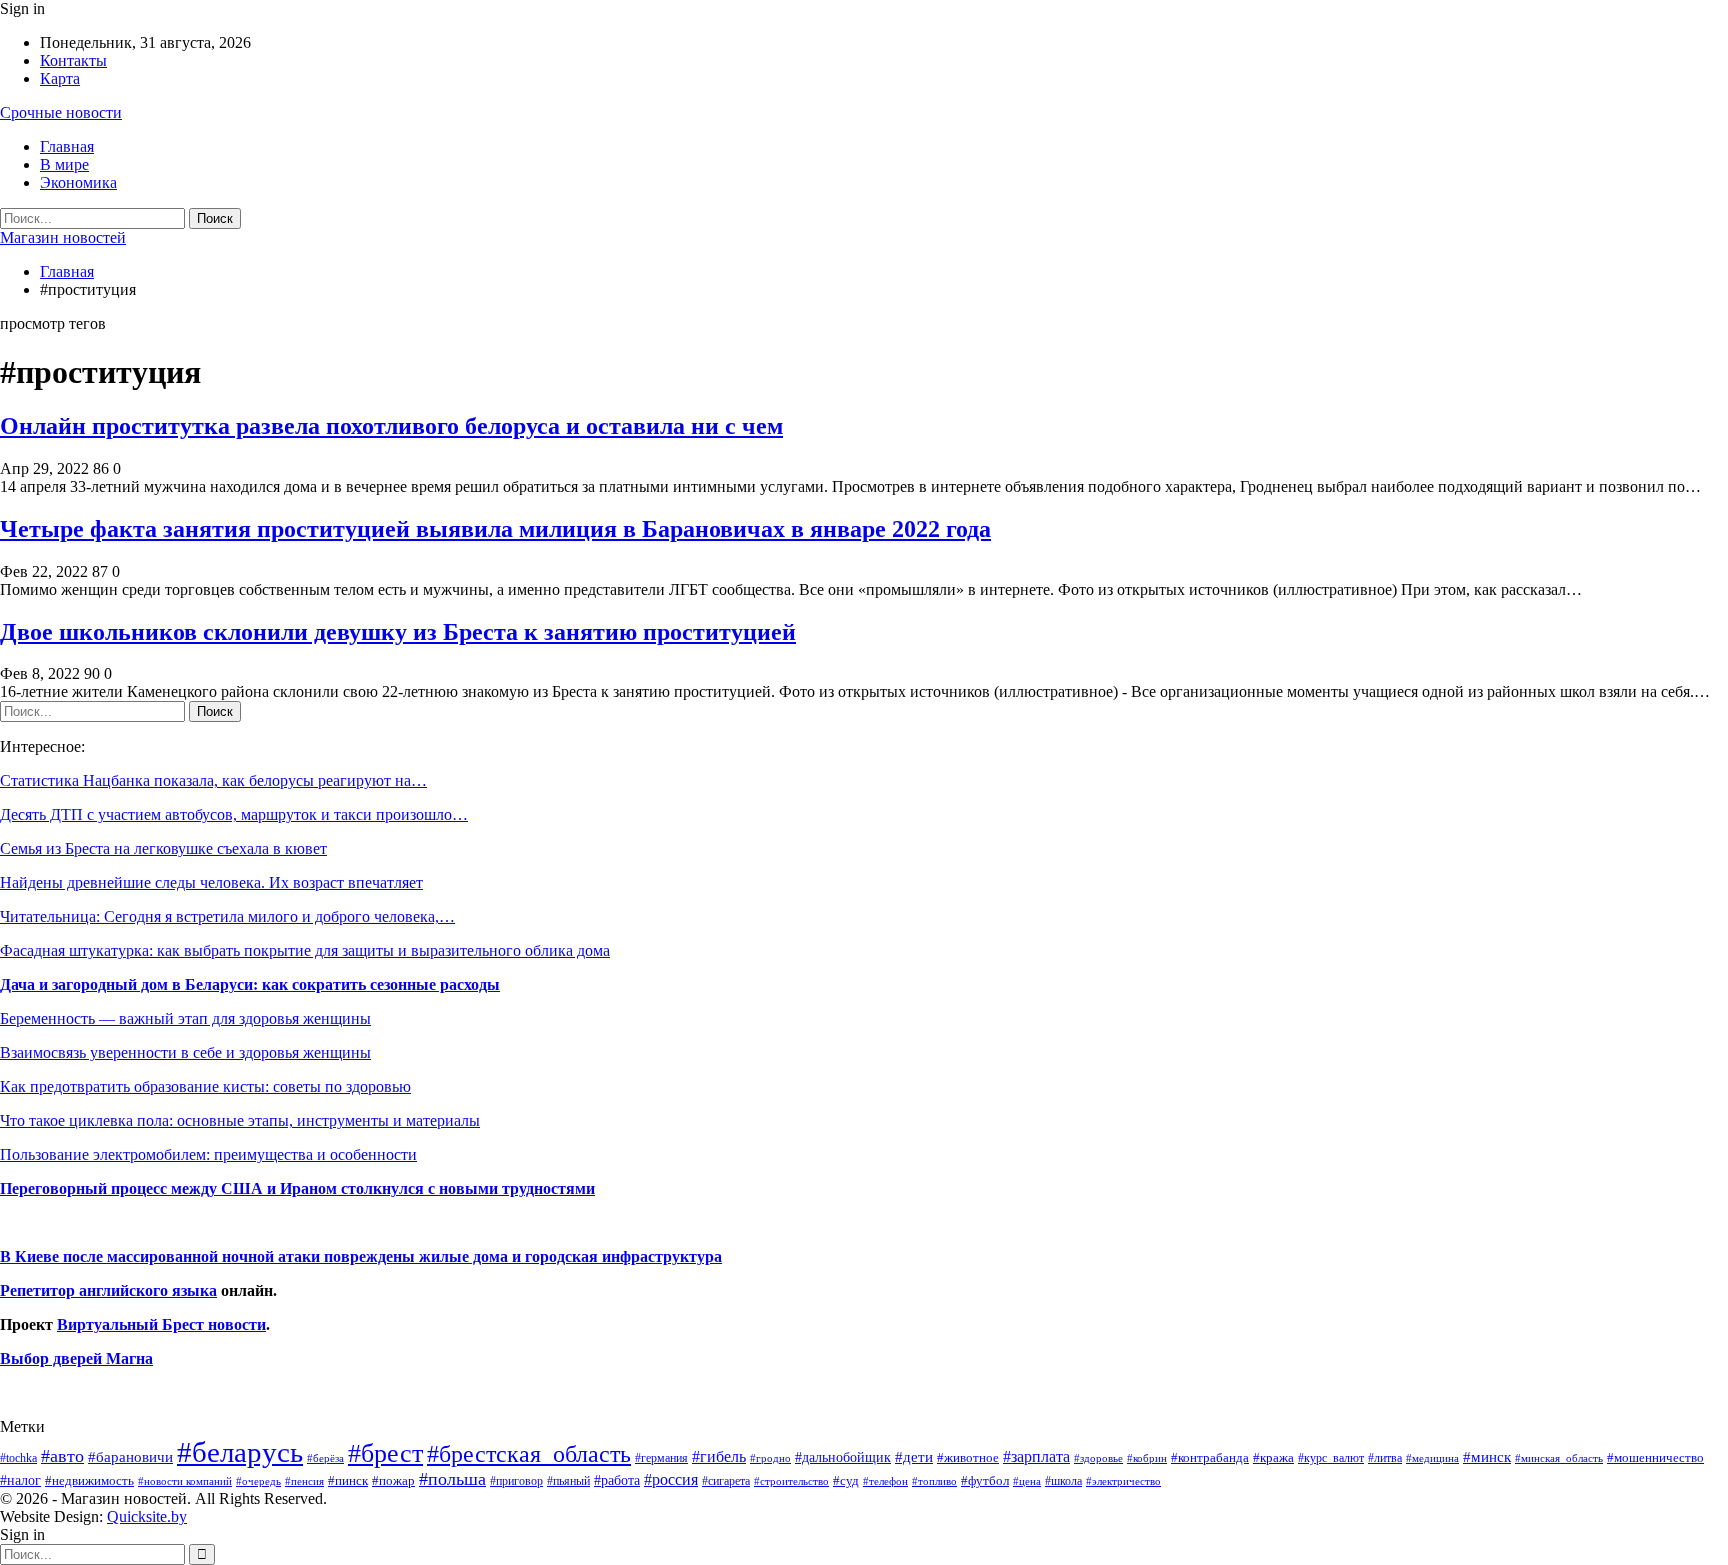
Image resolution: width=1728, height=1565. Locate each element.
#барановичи (130, 1457)
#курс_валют (1331, 1458)
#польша (452, 1479)
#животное (968, 1457)
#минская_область (1559, 1458)
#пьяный (568, 1481)
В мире (64, 164)
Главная (67, 146)
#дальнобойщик (843, 1457)
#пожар (393, 1480)
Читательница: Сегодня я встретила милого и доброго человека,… (227, 916)
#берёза (325, 1458)
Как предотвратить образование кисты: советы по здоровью (205, 1086)
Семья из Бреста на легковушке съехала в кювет (163, 848)
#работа (617, 1480)
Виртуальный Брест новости (161, 1324)
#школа (1063, 1481)
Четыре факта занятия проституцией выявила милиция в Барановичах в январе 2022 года (495, 529)
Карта (60, 78)
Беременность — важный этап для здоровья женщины (185, 1018)
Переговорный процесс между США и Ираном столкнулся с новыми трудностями (297, 1188)
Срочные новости (61, 112)
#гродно (770, 1458)
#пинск (348, 1481)
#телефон (885, 1481)
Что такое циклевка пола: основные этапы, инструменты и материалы (240, 1120)
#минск (1487, 1456)
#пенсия (304, 1481)
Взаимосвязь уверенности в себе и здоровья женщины (185, 1052)
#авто (62, 1456)
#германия (661, 1458)
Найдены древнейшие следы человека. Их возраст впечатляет (211, 882)
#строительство (791, 1481)
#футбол (985, 1480)
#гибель (719, 1456)
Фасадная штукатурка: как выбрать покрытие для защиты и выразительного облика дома (305, 950)
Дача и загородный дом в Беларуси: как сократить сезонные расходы (250, 984)
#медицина (1432, 1458)
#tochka (18, 1458)
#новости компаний (185, 1481)
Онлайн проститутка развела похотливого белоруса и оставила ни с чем (391, 426)
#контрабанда (1210, 1457)
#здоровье (1098, 1458)
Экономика (78, 182)
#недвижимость (89, 1480)
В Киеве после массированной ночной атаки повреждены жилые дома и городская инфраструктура (361, 1256)
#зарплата (1036, 1456)
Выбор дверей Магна (76, 1358)
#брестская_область (529, 1453)
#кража (1273, 1457)
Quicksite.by (147, 1516)
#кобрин (1147, 1458)
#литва (1385, 1458)
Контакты (73, 60)
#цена (1027, 1481)
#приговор (516, 1481)
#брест (385, 1453)
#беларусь (240, 1452)
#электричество (1123, 1481)
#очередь (258, 1481)
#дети (914, 1457)
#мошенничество (1655, 1457)
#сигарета (726, 1481)
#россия (671, 1479)
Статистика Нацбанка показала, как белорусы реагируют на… (213, 780)
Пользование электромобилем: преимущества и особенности (208, 1154)
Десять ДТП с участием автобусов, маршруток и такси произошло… (234, 814)
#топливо (934, 1481)
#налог (20, 1480)
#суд (846, 1480)
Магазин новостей (63, 237)
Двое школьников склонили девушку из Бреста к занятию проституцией (398, 632)
